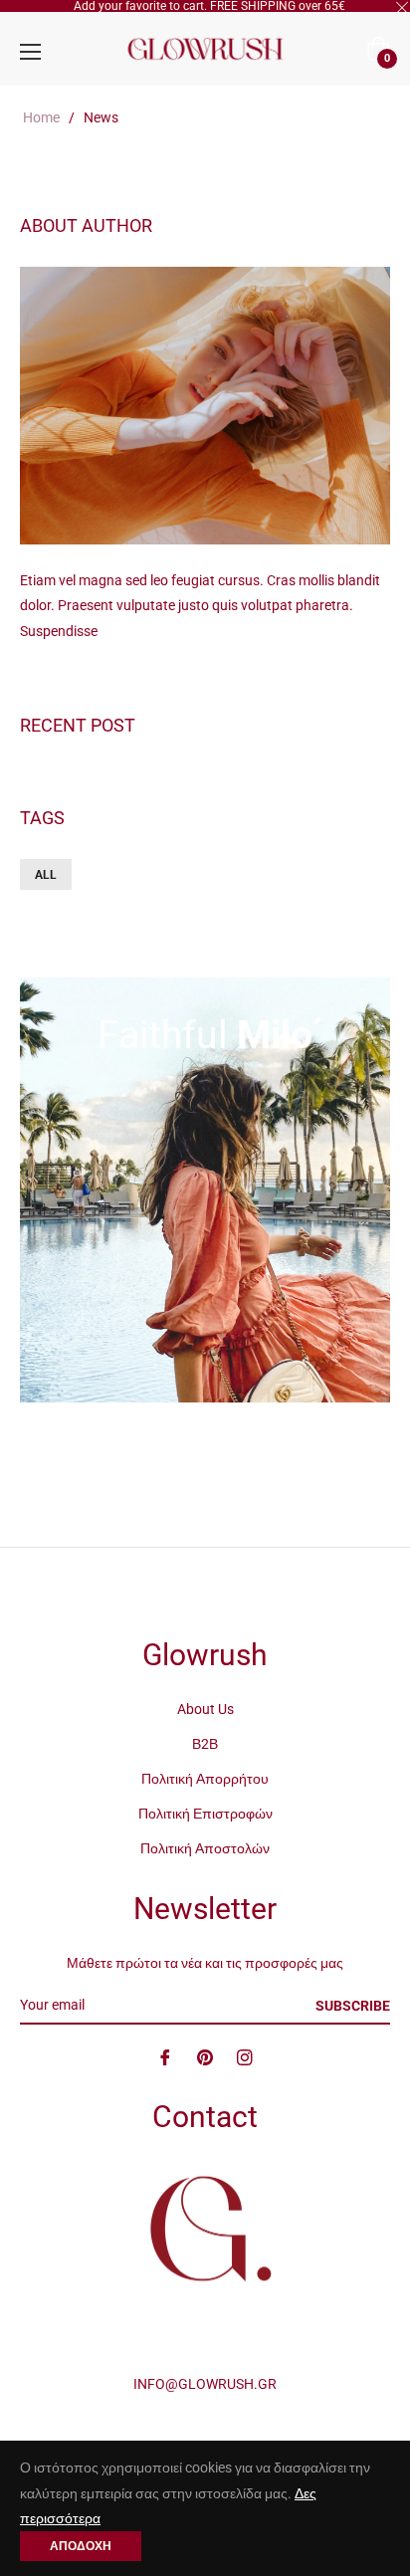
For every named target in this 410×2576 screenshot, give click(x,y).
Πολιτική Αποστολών (205, 1848)
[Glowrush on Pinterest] (205, 2057)
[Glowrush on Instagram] (245, 2057)
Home (41, 117)
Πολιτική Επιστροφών (205, 1814)
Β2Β (205, 1744)
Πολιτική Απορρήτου (205, 1779)
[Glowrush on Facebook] (165, 2057)
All (46, 875)
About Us (205, 1709)
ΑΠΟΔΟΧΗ (81, 2546)
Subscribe (353, 2006)
